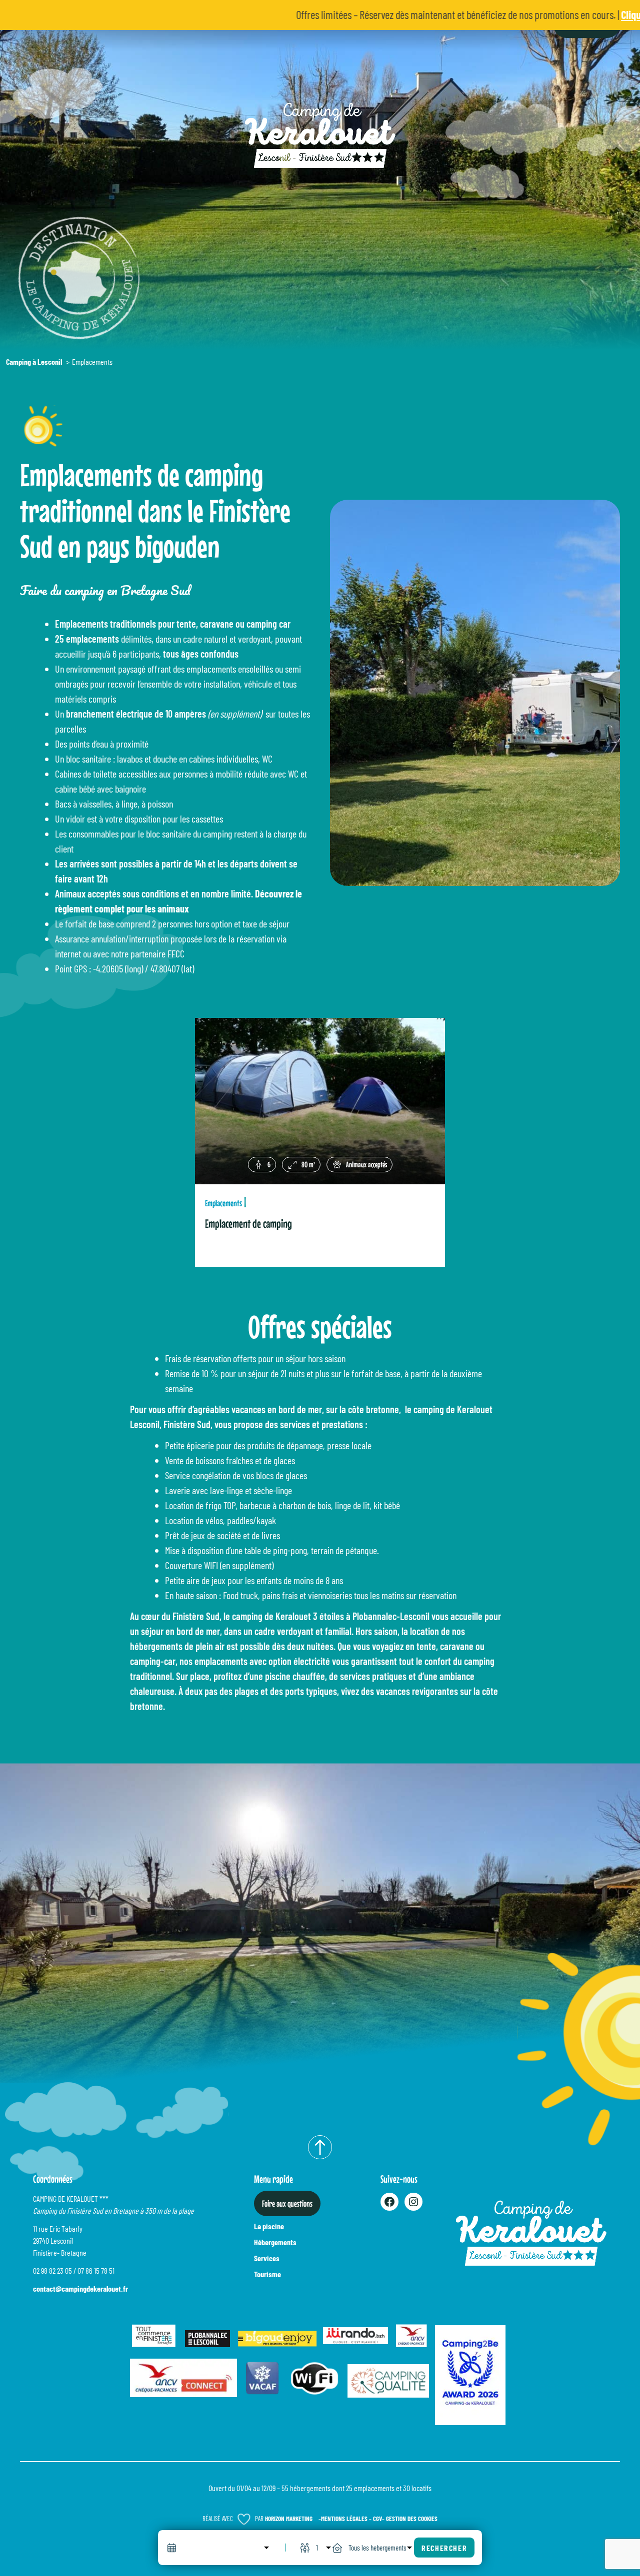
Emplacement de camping (248, 1224)
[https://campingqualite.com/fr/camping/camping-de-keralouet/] (388, 2378)
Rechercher (444, 2548)
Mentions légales (344, 2519)
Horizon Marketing (289, 2519)
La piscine (269, 2226)
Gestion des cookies (412, 2519)
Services (267, 2258)
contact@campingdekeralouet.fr (80, 2288)
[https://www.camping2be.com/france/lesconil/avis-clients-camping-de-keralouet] (470, 2372)
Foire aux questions (287, 2203)
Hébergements (275, 2242)
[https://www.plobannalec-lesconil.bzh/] (207, 2336)
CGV (377, 2519)
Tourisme (267, 2274)
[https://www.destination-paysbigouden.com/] (277, 2336)
